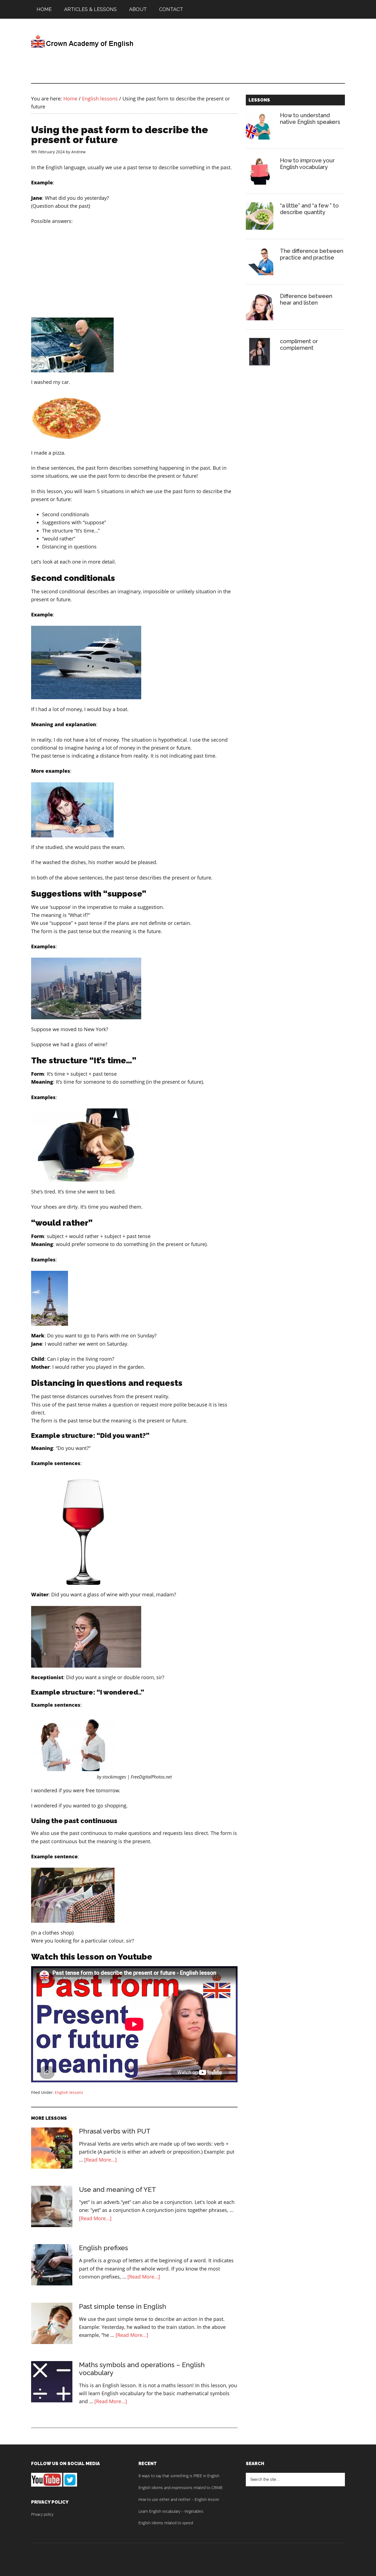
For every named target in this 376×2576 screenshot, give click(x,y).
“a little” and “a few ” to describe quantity (309, 209)
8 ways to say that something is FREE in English (179, 2476)
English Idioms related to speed (166, 2523)
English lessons (69, 2092)
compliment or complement (299, 345)
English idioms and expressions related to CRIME (181, 2488)
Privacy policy (42, 2514)
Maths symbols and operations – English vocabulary (142, 2369)
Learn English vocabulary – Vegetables (171, 2511)
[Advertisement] (290, 54)
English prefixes (103, 2248)
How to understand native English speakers (310, 119)
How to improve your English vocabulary (307, 164)
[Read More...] (100, 2160)
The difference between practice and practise (312, 254)
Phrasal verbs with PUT (115, 2131)
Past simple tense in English (123, 2306)
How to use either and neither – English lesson (179, 2499)
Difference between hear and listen (306, 299)
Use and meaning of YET (118, 2190)
